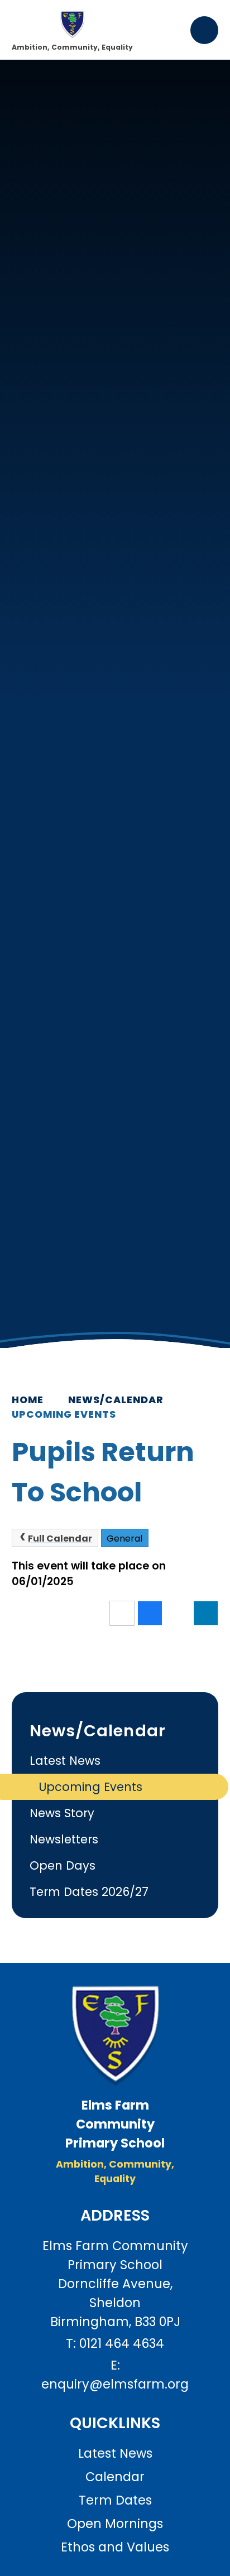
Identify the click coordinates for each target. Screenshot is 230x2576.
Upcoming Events (64, 1414)
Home (28, 1400)
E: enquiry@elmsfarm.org (115, 2375)
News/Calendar (116, 1400)
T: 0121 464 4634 (115, 2343)
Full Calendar (60, 1539)
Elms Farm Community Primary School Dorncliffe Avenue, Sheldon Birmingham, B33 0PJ (115, 2284)
